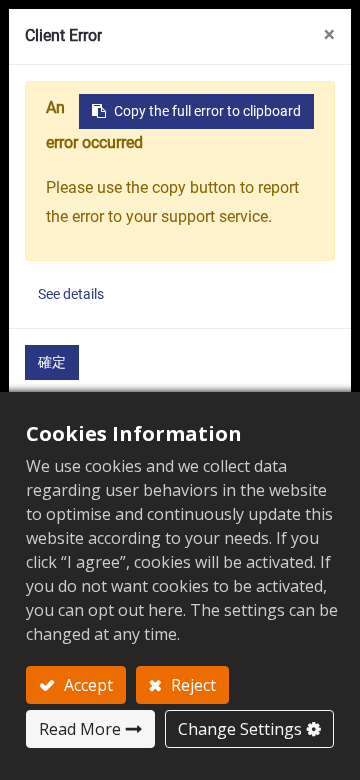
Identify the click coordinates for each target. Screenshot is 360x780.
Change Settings (240, 729)
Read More (80, 729)
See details (71, 294)
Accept (86, 685)
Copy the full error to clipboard (207, 111)
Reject (191, 685)
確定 (52, 362)
